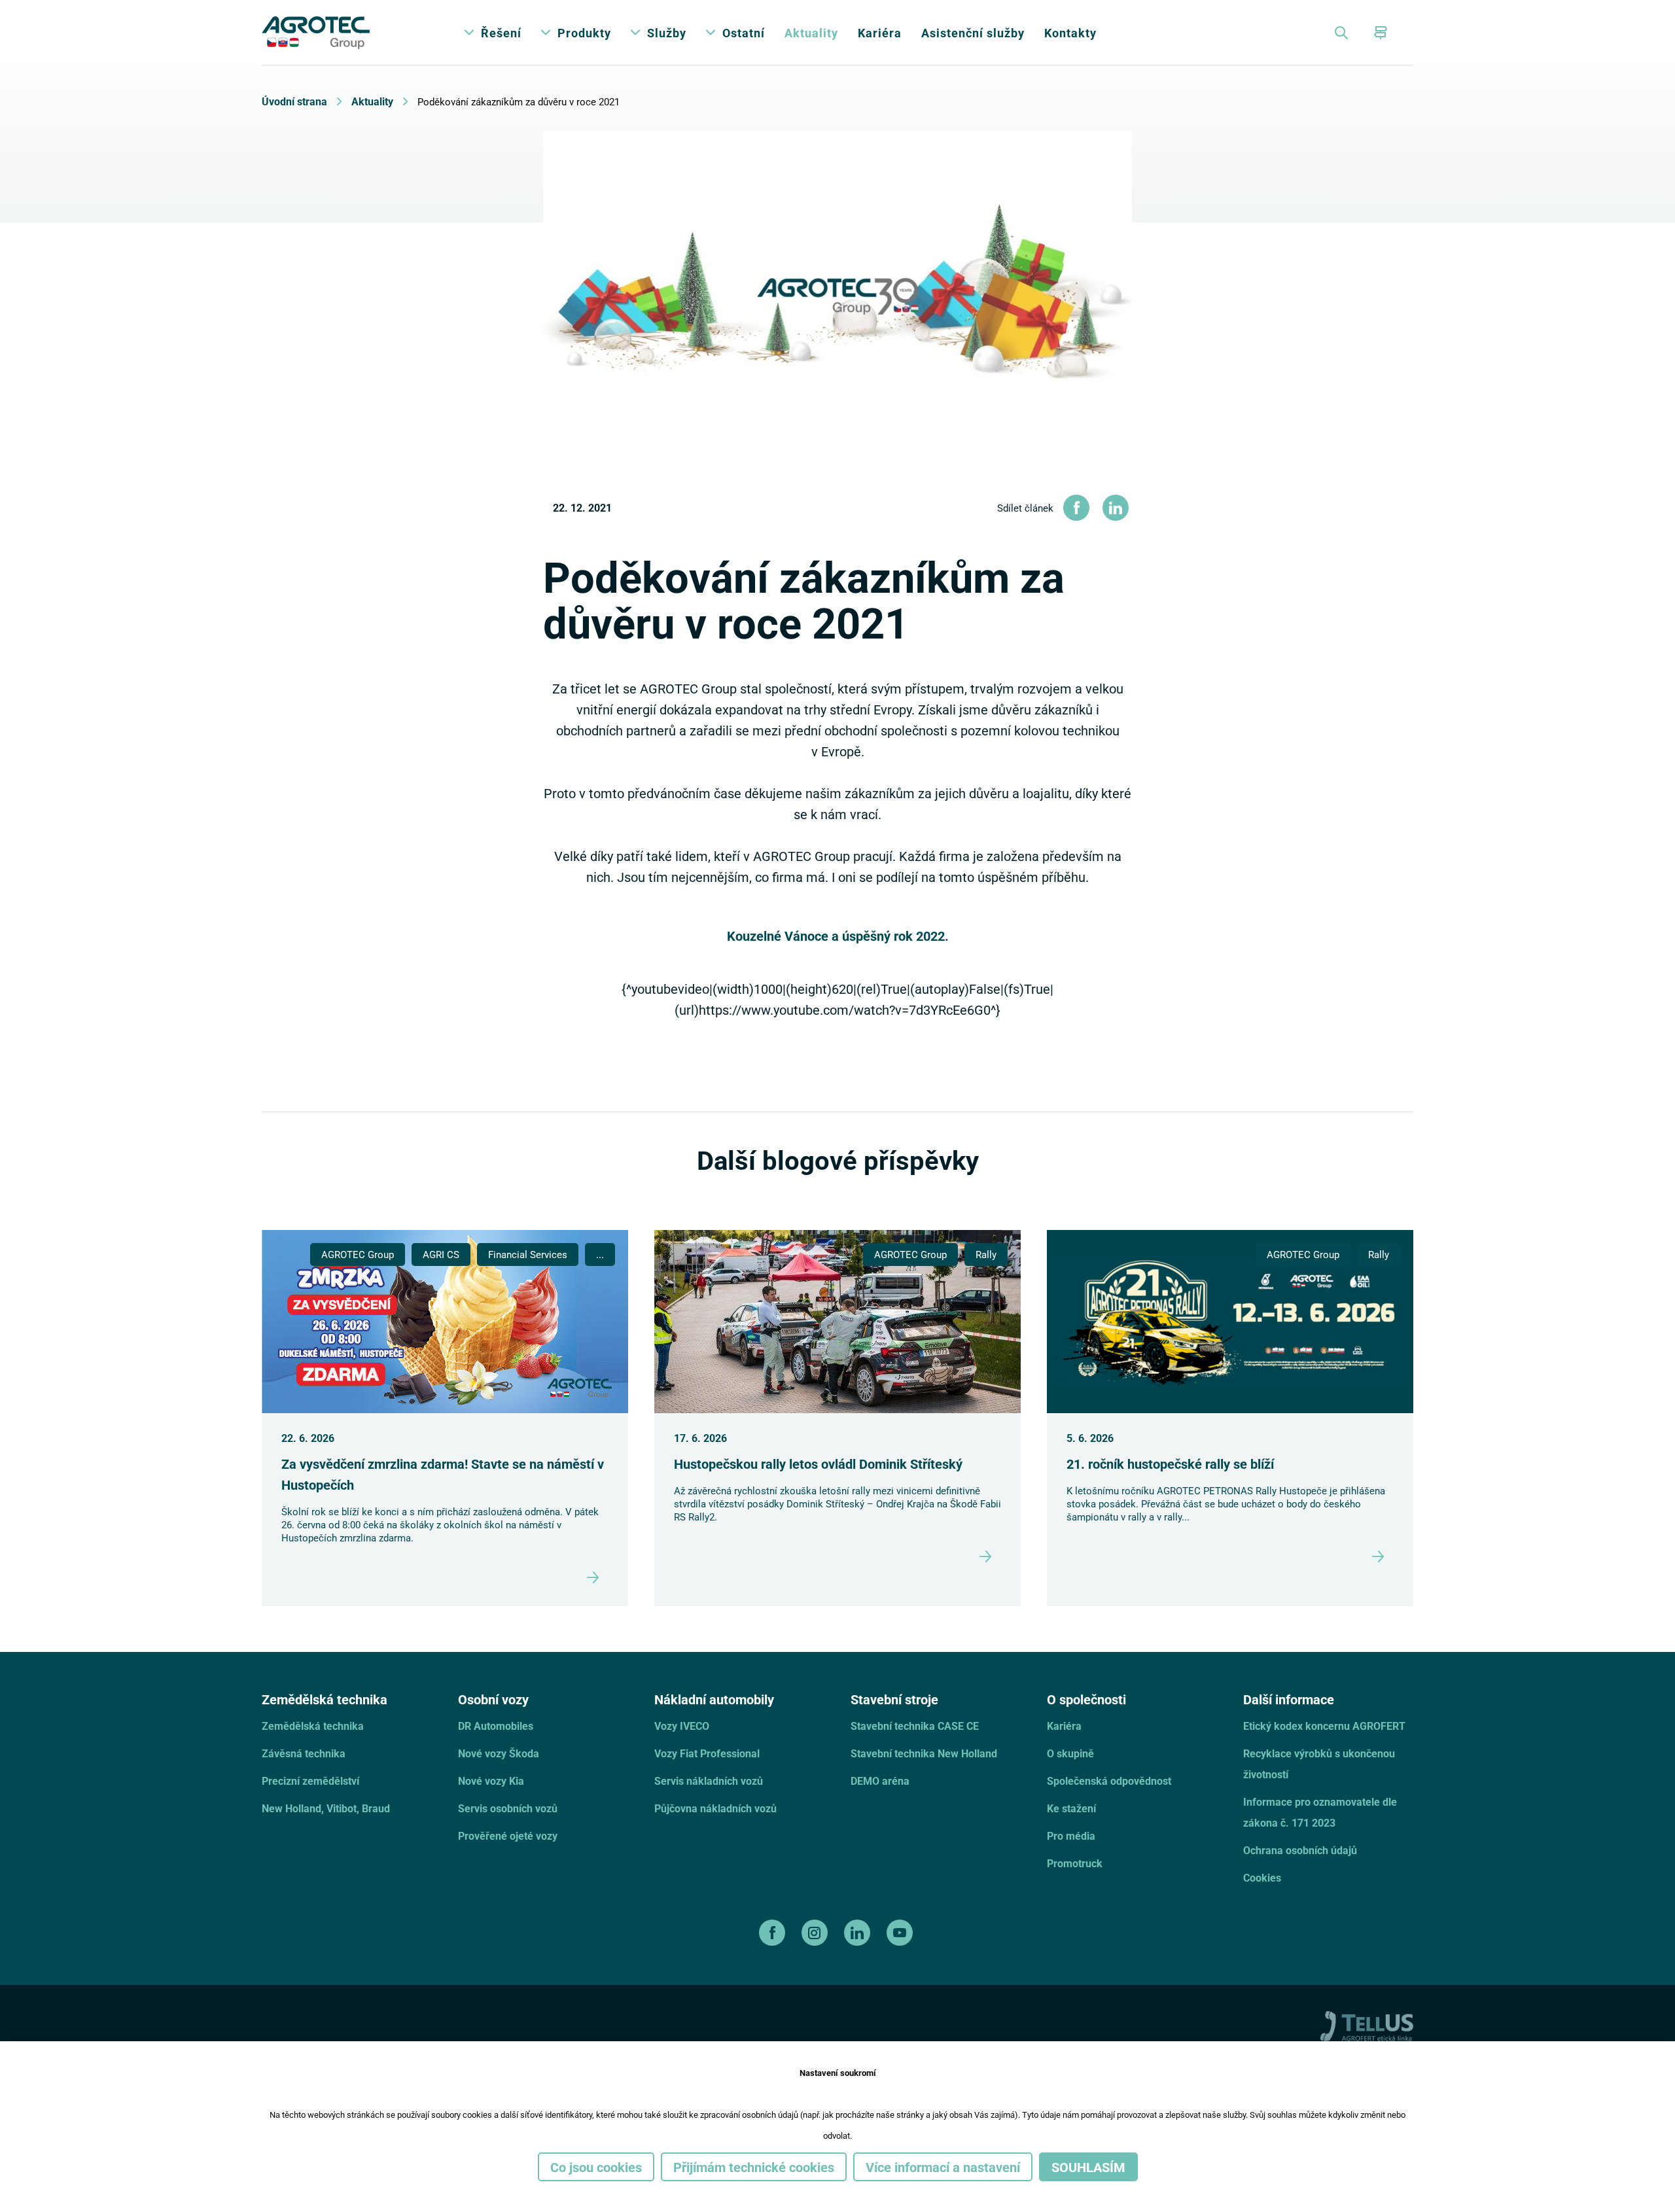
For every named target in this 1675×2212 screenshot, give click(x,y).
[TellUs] (1367, 2025)
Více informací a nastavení (943, 2167)
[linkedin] (859, 1933)
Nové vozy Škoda (499, 1753)
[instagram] (816, 1933)
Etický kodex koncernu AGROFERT (1324, 1726)
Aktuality (811, 33)
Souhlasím (1088, 2167)
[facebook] (774, 1933)
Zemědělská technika (313, 1726)
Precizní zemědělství (310, 1781)
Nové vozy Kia (491, 1781)
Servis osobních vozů (508, 1808)
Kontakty (1070, 33)
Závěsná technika (304, 1753)
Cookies (1262, 1877)
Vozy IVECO (682, 1726)
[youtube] (901, 1933)
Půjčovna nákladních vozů (715, 1808)
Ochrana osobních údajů (1300, 1850)
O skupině (1070, 1753)
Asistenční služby (973, 33)
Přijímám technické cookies (754, 2167)
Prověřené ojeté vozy (508, 1835)
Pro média (1071, 1835)
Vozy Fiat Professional (707, 1753)
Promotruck (1075, 1863)
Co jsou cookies (596, 2167)
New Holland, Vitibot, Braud (326, 1808)
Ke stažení (1071, 1808)
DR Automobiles (496, 1726)
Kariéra (880, 33)
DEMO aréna (880, 1781)
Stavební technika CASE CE (915, 1726)
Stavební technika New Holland (924, 1753)
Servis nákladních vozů (709, 1781)
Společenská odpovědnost (1109, 1781)
